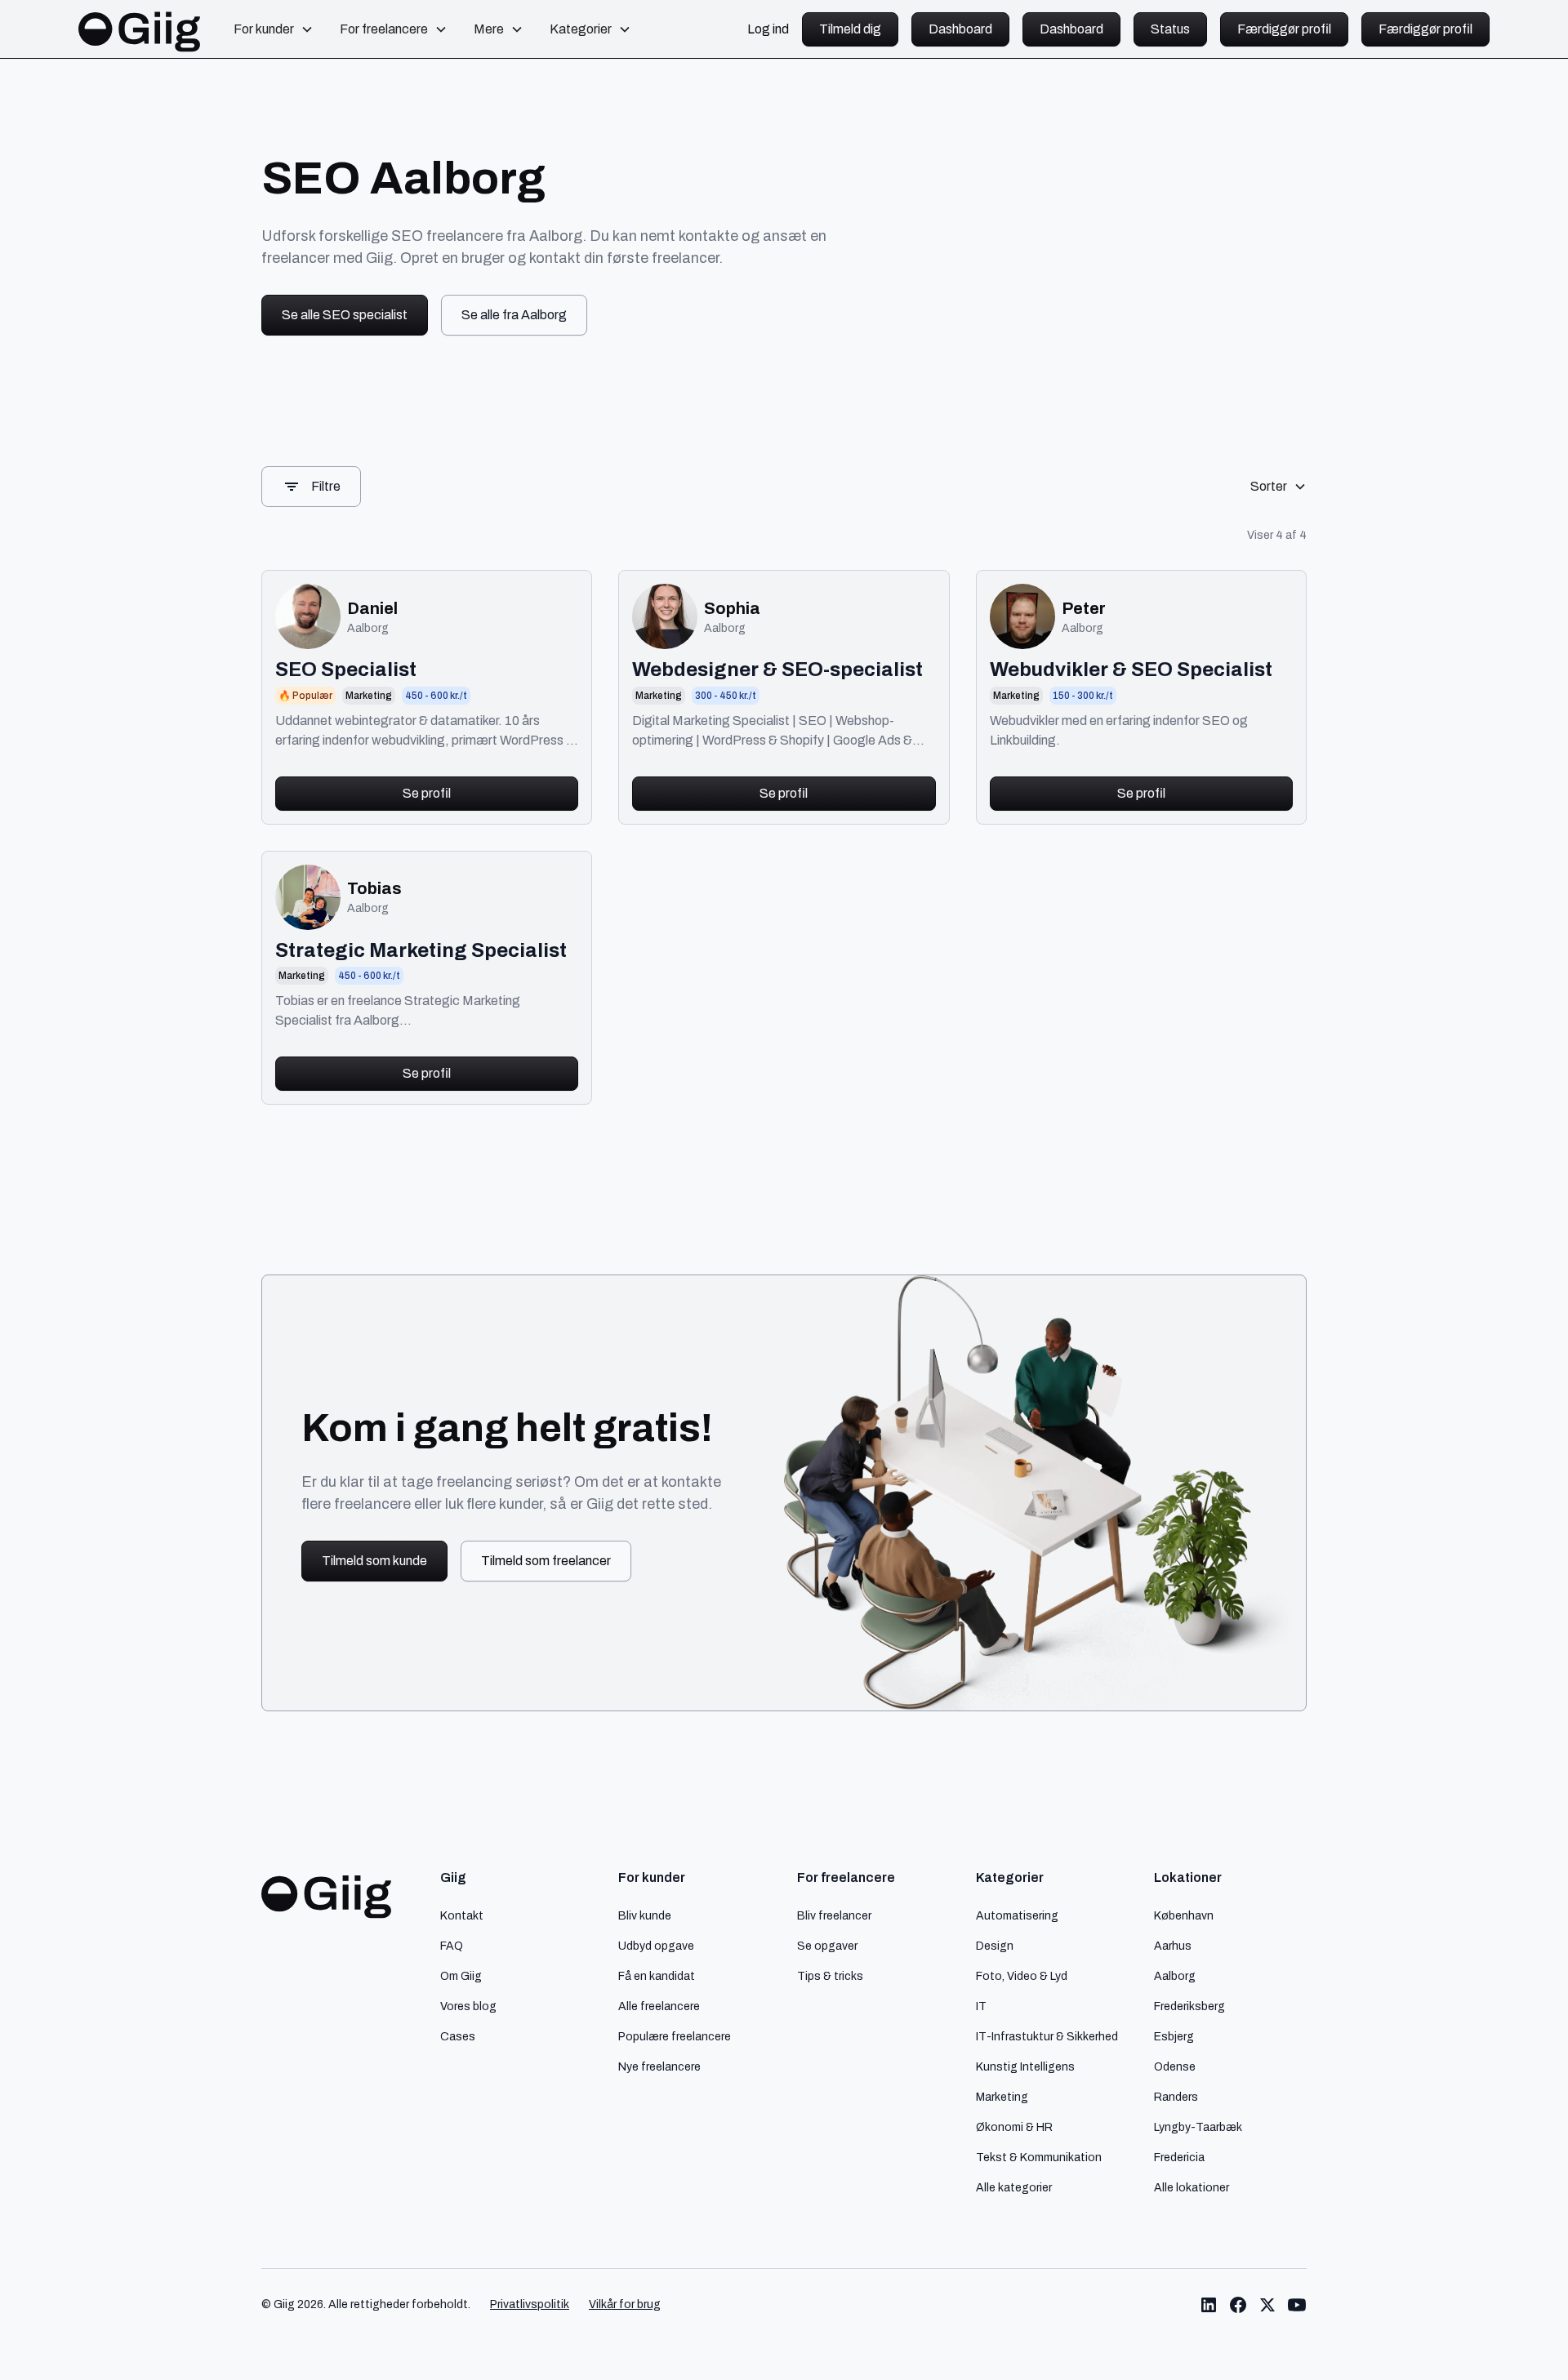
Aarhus (1173, 1946)
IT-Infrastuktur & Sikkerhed (1047, 2036)
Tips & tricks (830, 1976)
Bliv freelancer (834, 1915)
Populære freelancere (675, 2036)
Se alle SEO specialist (345, 315)
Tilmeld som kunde (374, 1561)
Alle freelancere (659, 2006)
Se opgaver (827, 1946)
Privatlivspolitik (530, 2304)
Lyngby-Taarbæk (1198, 2127)
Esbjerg (1174, 2036)
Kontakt (462, 1915)
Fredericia (1179, 2157)
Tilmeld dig (850, 29)
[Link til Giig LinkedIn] (1209, 2305)
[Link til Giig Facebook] (1238, 2305)
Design (995, 1946)
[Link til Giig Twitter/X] (1267, 2305)
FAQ (452, 1946)
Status (1170, 29)
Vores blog (468, 2006)
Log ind (768, 29)
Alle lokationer (1192, 2187)
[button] (274, 29)
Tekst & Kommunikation (1039, 2157)
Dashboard (960, 29)
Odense (1175, 2066)
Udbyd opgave (656, 1946)
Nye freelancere (659, 2066)
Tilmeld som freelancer (546, 1561)
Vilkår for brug (625, 2304)
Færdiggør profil (1284, 29)
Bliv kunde (645, 1915)
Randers (1176, 2097)
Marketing (1002, 2097)
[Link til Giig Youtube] (1297, 2305)
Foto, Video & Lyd (1022, 1976)
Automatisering (1017, 1915)
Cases (458, 2036)
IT (981, 2006)
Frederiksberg (1189, 2006)
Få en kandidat (657, 1976)
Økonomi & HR (1014, 2127)
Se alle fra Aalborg (514, 315)
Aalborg (1175, 1976)
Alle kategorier (1014, 2187)
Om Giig (461, 1976)
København (1184, 1915)
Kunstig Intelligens (1025, 2066)
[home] (140, 29)
